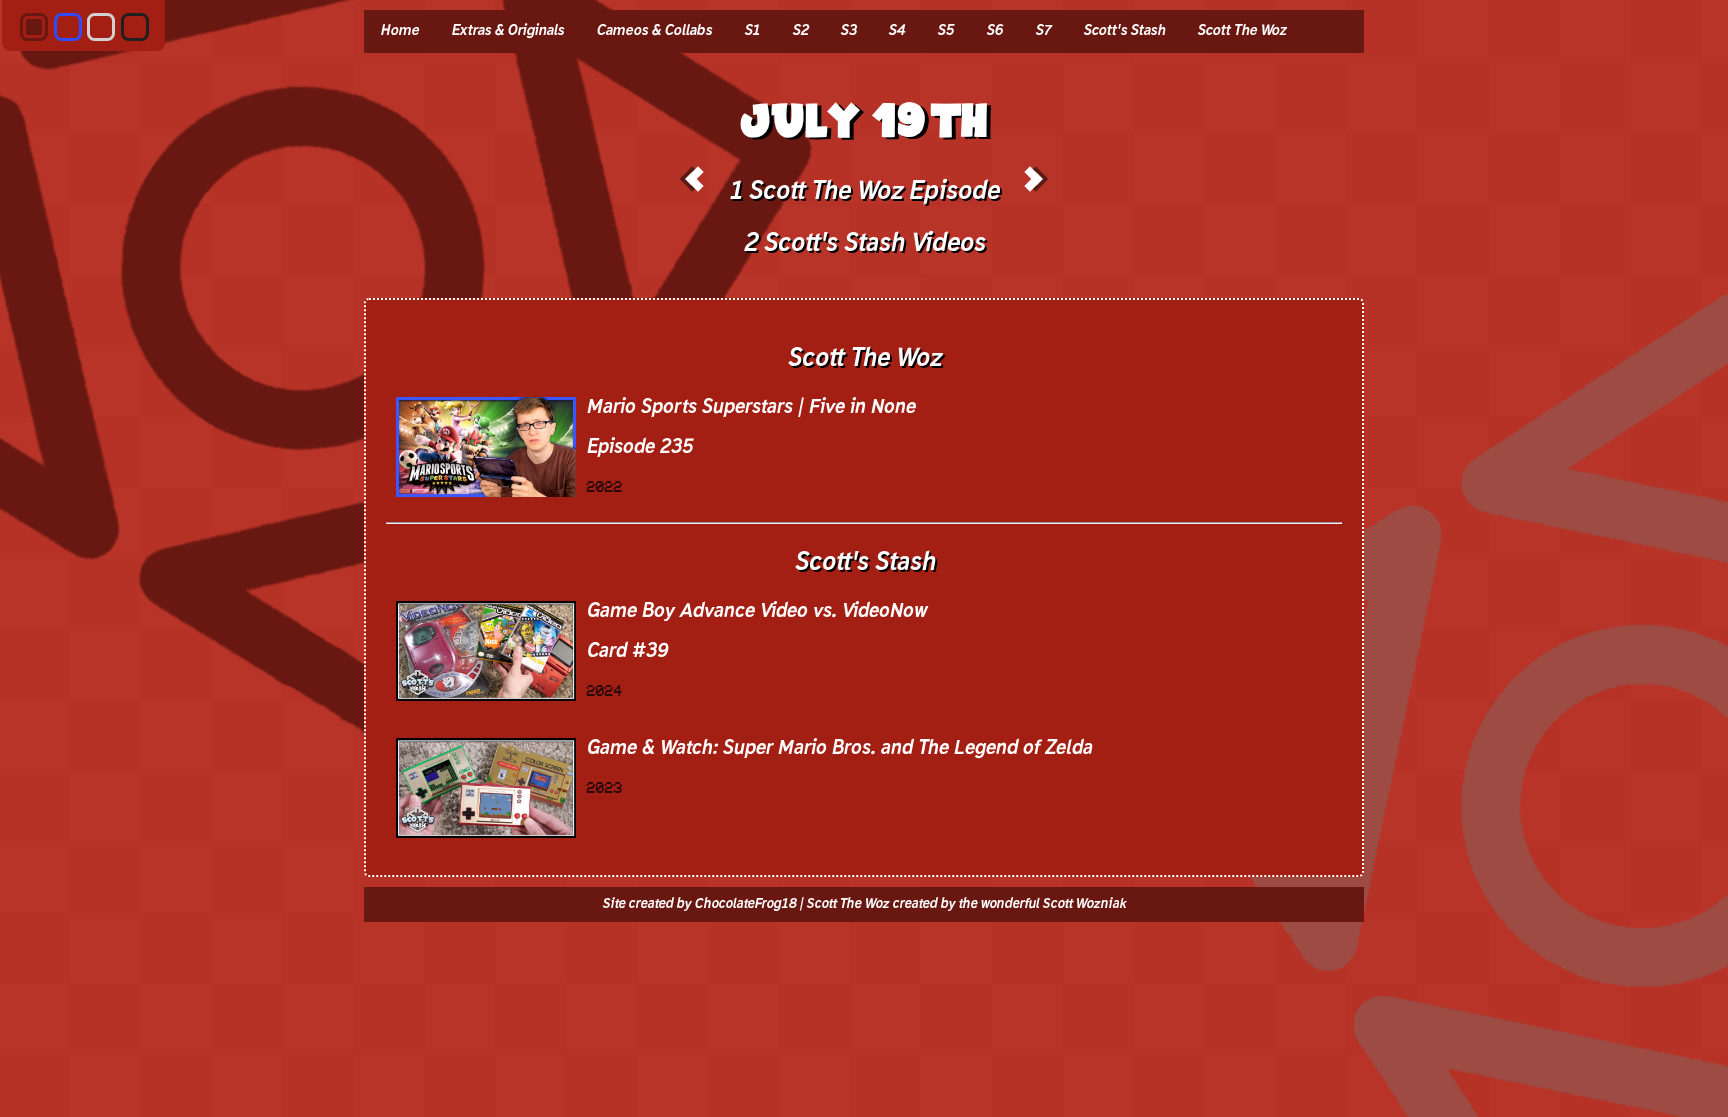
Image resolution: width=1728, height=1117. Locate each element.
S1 (752, 31)
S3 (848, 31)
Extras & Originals (507, 31)
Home (399, 31)
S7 (1043, 31)
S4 (896, 31)
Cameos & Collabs (654, 31)
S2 (800, 31)
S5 (945, 31)
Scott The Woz (1241, 31)
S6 (994, 31)
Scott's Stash (1124, 31)
